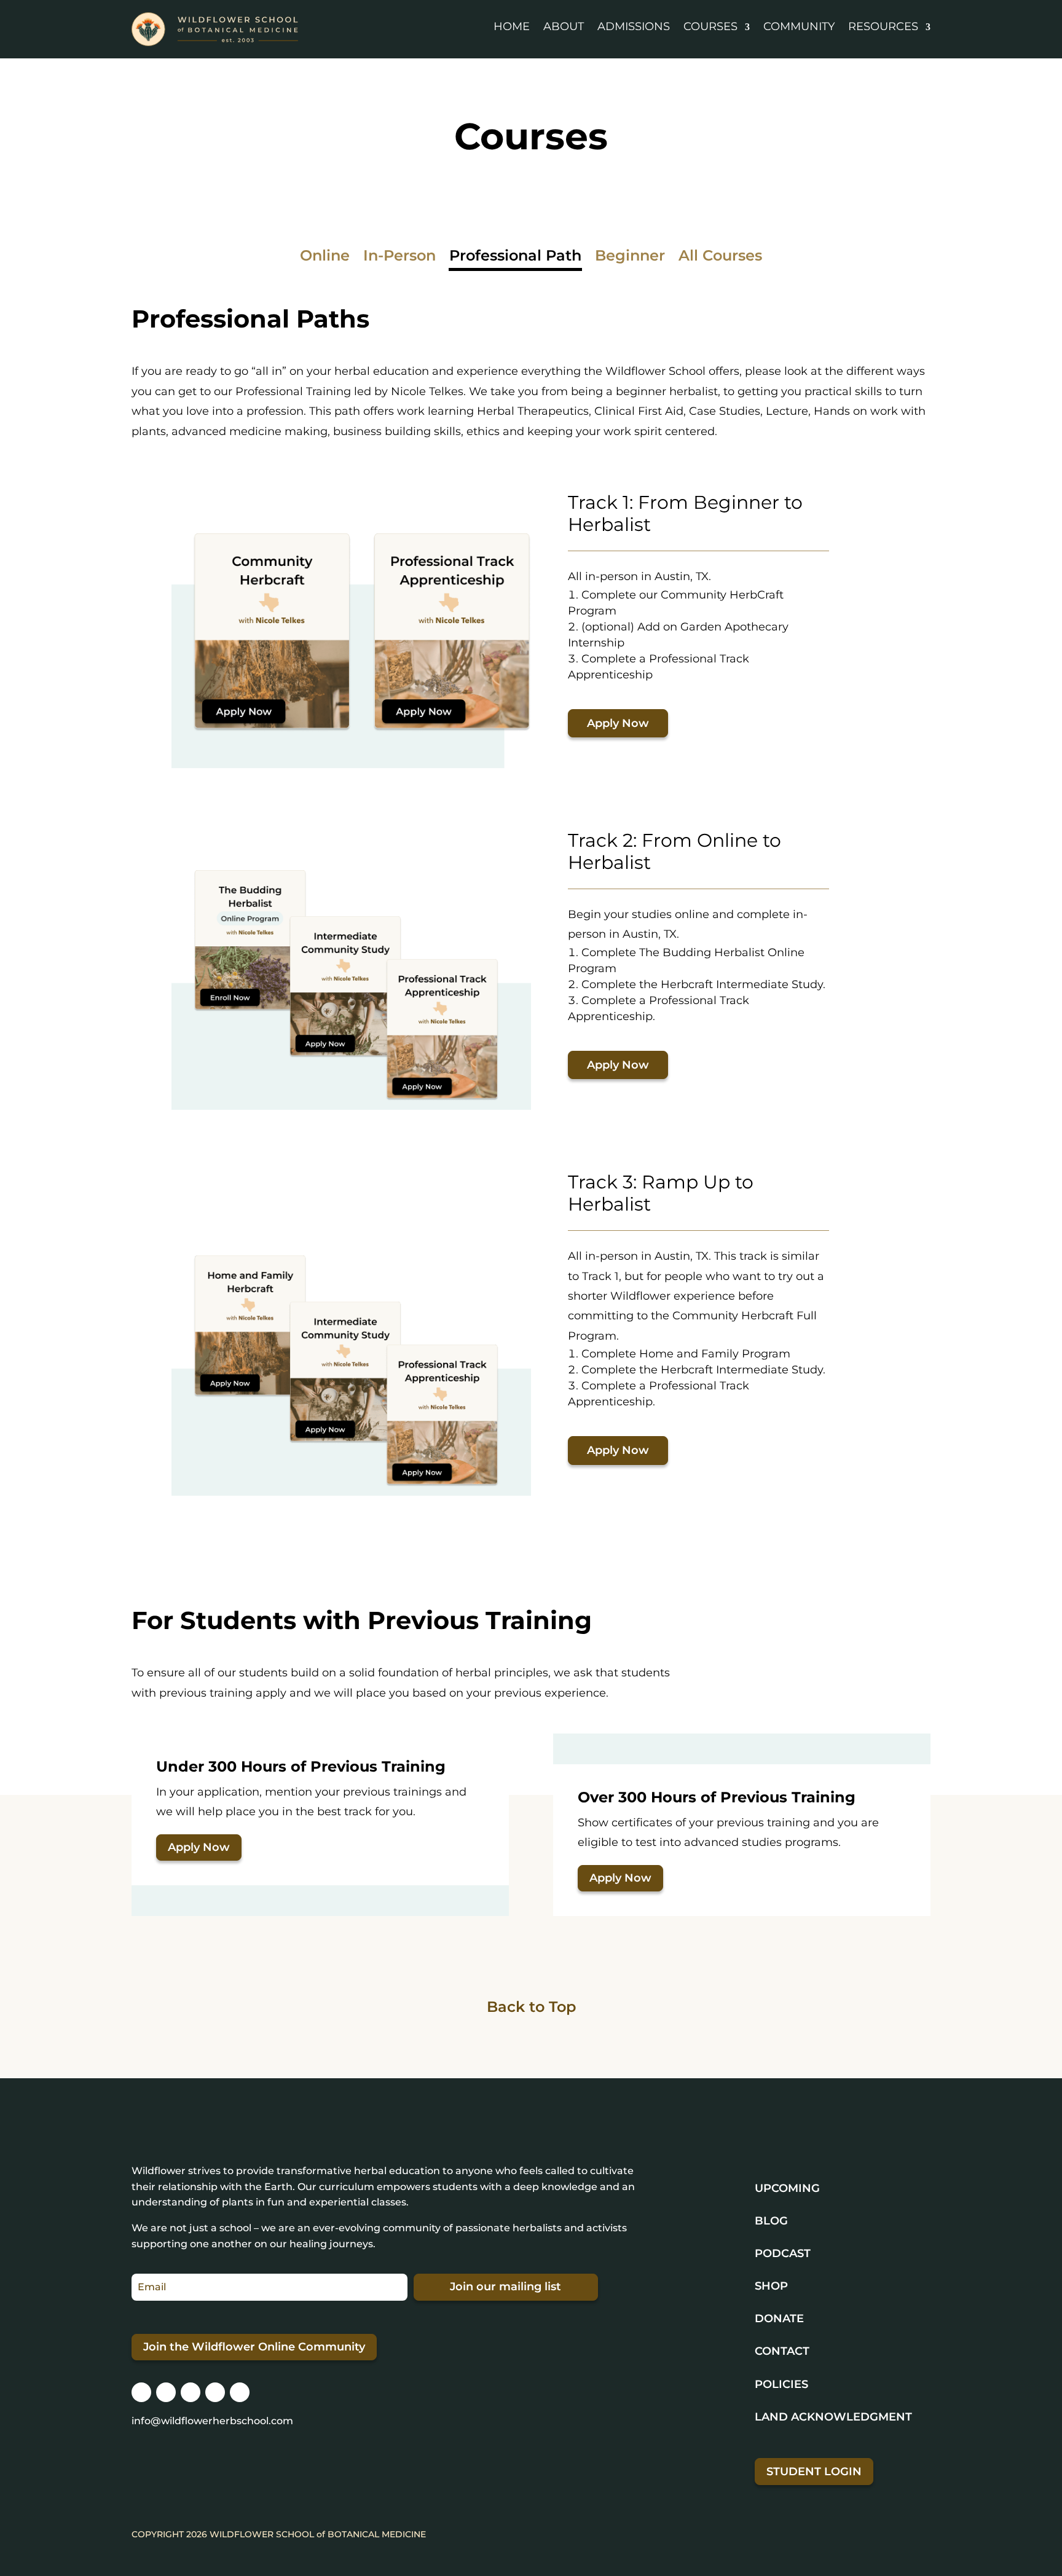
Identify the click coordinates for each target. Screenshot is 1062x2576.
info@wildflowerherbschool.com (212, 2421)
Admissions (634, 26)
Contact (782, 2351)
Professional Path (515, 258)
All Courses (720, 258)
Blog (771, 2221)
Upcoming (787, 2188)
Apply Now (618, 723)
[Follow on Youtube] (240, 2392)
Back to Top (531, 2007)
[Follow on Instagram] (141, 2392)
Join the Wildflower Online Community (254, 2347)
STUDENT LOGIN (814, 2472)
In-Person (399, 258)
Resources (883, 26)
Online (325, 258)
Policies (781, 2384)
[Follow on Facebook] (166, 2392)
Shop (771, 2286)
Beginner (630, 258)
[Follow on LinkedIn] (215, 2392)
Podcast (783, 2253)
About (564, 26)
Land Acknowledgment (833, 2417)
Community (799, 26)
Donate (779, 2319)
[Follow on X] (191, 2392)
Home (512, 26)
